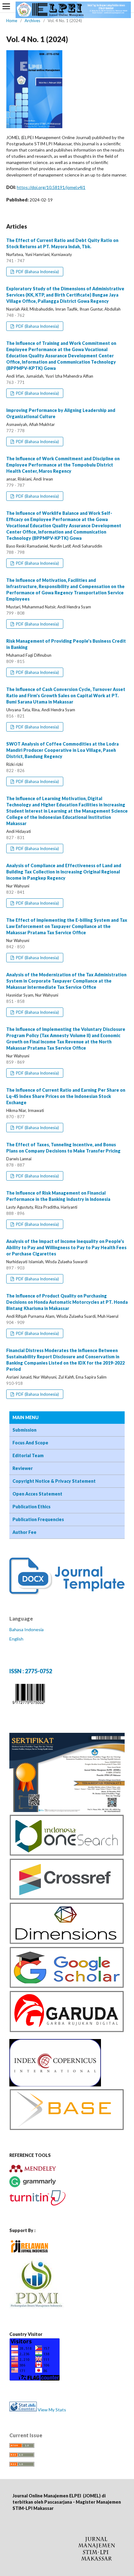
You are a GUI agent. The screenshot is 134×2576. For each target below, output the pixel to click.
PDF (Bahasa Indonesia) (37, 272)
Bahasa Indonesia (26, 1629)
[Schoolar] (67, 1986)
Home (12, 21)
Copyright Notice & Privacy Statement (54, 1481)
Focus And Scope (30, 1443)
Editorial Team (28, 1455)
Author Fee (24, 1532)
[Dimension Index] (67, 1943)
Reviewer (23, 1468)
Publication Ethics (31, 1507)
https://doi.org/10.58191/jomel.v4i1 (51, 187)
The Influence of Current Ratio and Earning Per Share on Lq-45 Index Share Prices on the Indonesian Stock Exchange (66, 1096)
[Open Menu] (6, 6)
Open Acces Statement (37, 1494)
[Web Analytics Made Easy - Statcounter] (23, 2410)
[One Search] (67, 1854)
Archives (32, 21)
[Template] (67, 1593)
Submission (24, 1430)
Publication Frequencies (38, 1519)
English (16, 1639)
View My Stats (52, 2410)
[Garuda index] (67, 2031)
